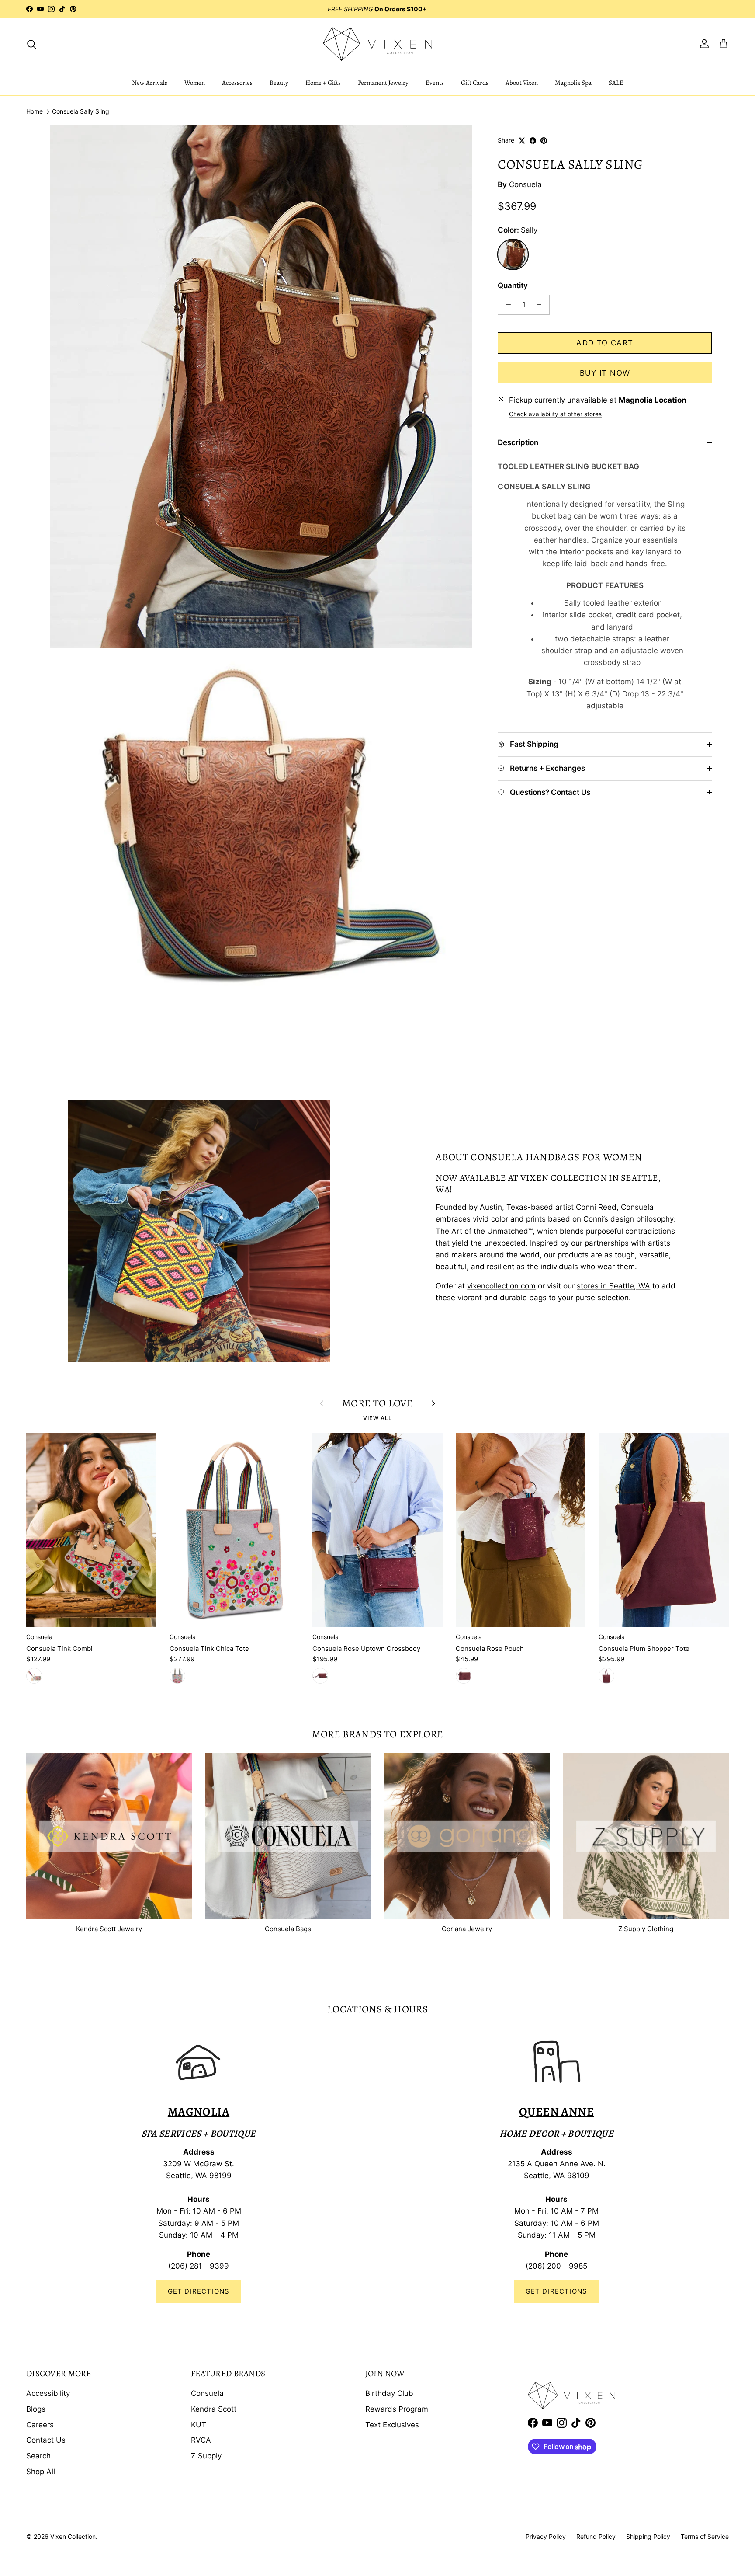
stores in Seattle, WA (613, 1286)
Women (195, 83)
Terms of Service (705, 2536)
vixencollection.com (501, 1286)
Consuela (525, 184)
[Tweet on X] (522, 141)
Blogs (36, 2409)
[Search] (31, 44)
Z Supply (206, 2456)
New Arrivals (150, 83)
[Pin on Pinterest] (544, 141)
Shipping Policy (648, 2536)
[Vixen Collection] (377, 44)
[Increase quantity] (541, 305)
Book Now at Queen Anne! (407, 12)
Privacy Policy (546, 2536)
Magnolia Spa (573, 83)
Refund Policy (596, 2536)
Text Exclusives (392, 2425)
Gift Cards (475, 83)
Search (38, 2456)
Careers (40, 2425)
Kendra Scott (214, 2409)
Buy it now (605, 373)
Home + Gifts (323, 83)
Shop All (41, 2472)
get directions (557, 2291)
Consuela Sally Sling (81, 112)
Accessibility (48, 2393)
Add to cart (605, 343)
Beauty (279, 83)
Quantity (513, 285)
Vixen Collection (73, 2536)
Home (35, 112)
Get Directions (199, 2291)
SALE (616, 83)
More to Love (377, 1403)
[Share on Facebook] (533, 141)
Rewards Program (397, 2409)
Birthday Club (389, 2393)
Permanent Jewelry (383, 83)
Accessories (237, 83)
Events (435, 83)
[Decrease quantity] (506, 305)
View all (377, 1418)
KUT (199, 2425)
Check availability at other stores (555, 414)
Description (518, 442)
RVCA (201, 2440)
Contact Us (46, 2440)
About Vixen (522, 83)
